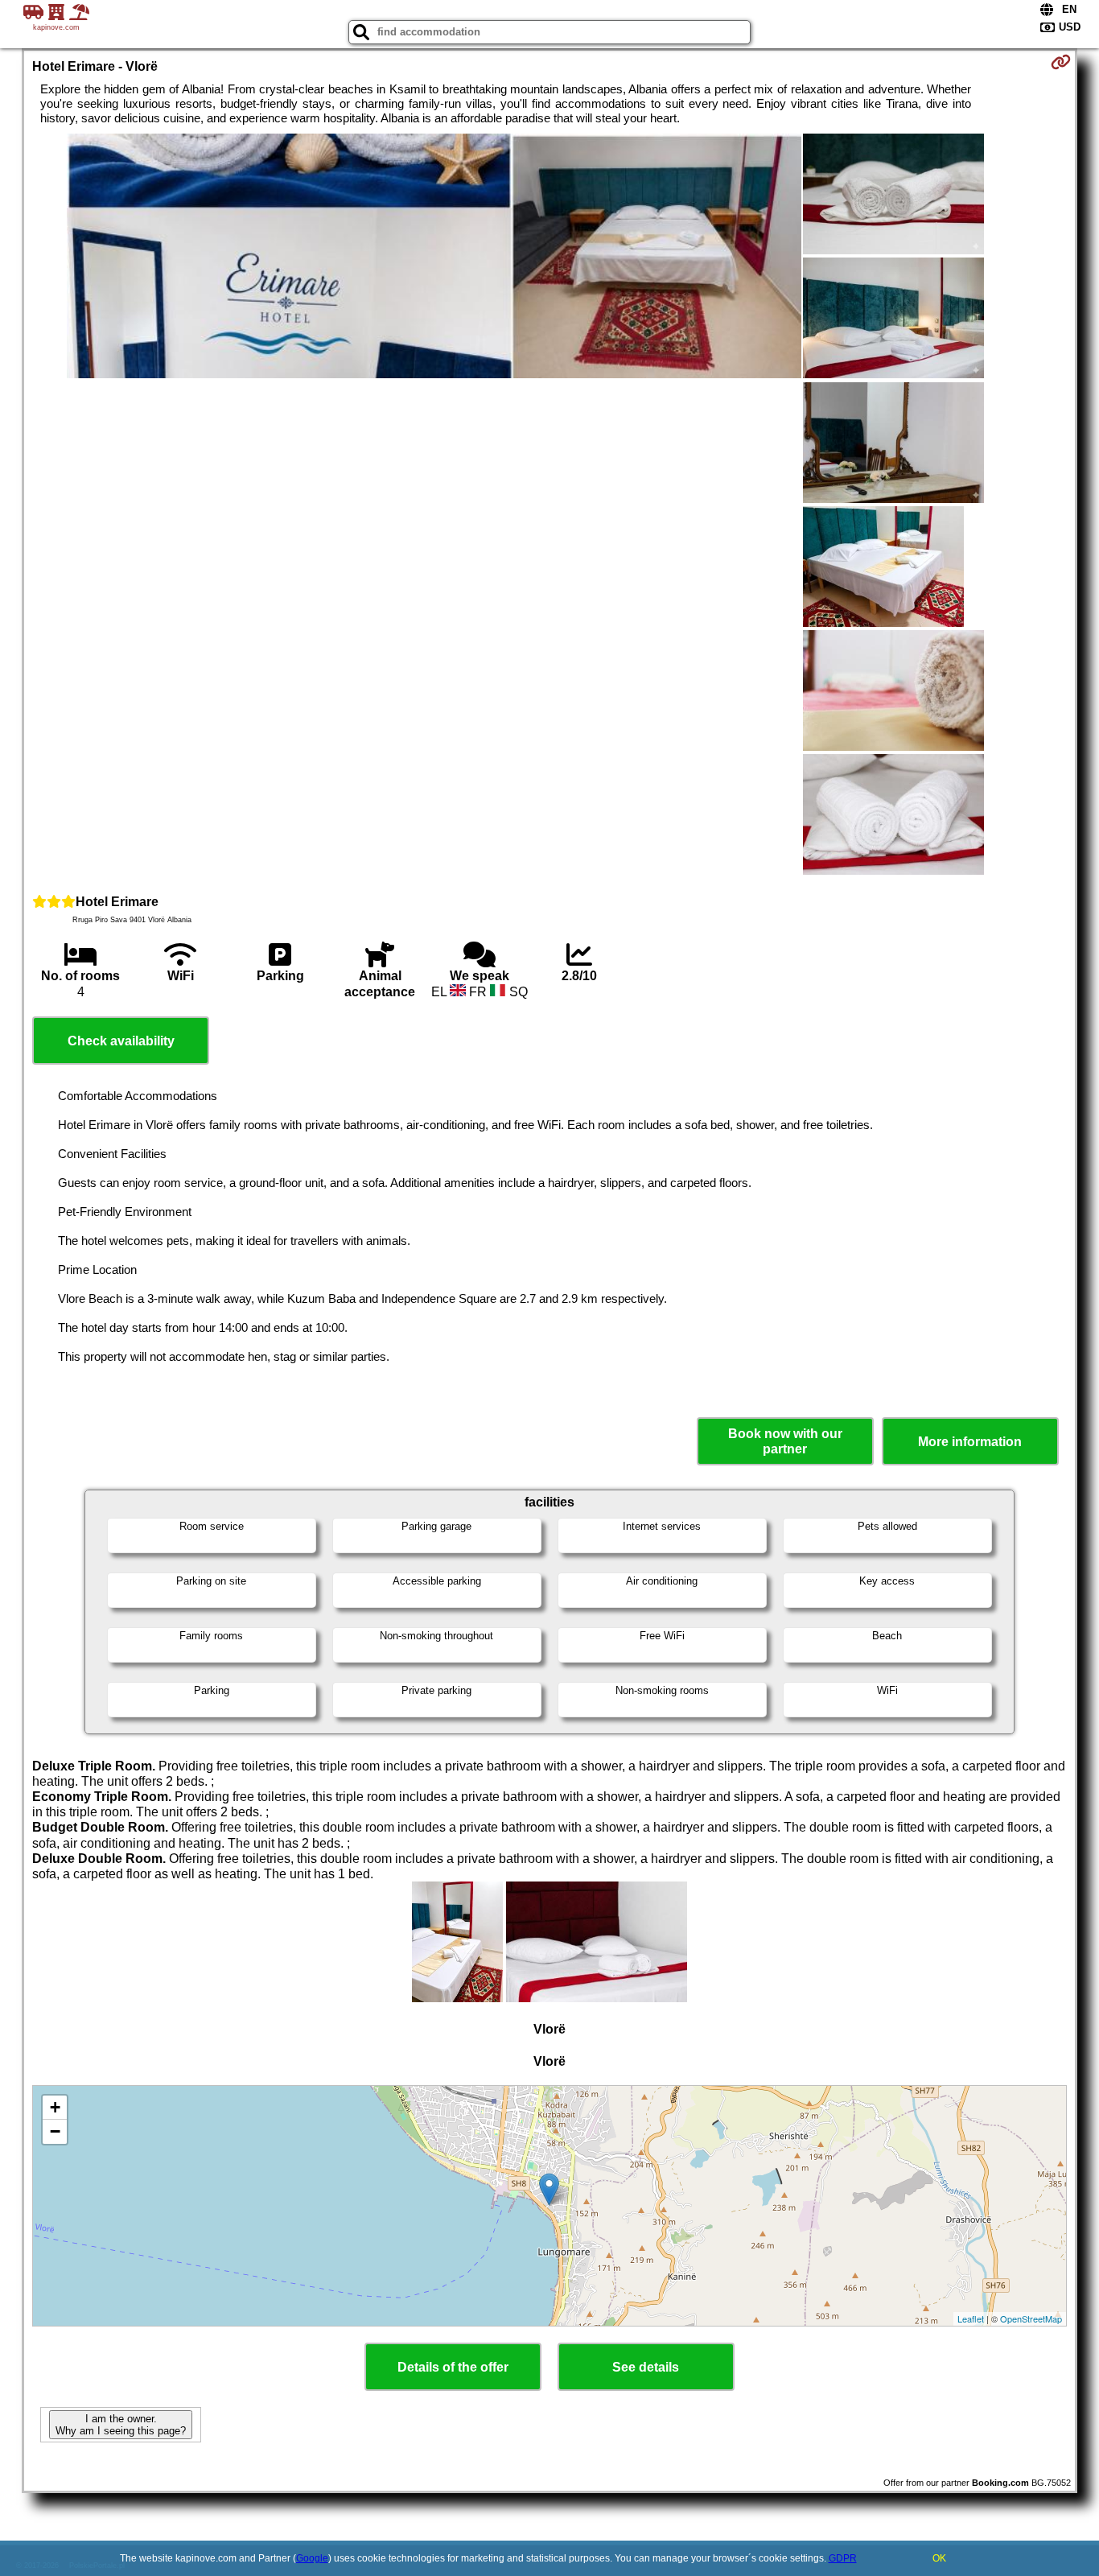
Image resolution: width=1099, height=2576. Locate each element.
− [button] (55, 2131)
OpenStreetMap (1031, 2318)
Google (312, 2558)
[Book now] (1061, 62)
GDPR (843, 2558)
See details (646, 2367)
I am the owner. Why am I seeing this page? (121, 2425)
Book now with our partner (785, 1441)
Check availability (121, 1041)
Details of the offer (453, 2367)
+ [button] (55, 2107)
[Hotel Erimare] (434, 258)
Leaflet (971, 2318)
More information (970, 1442)
